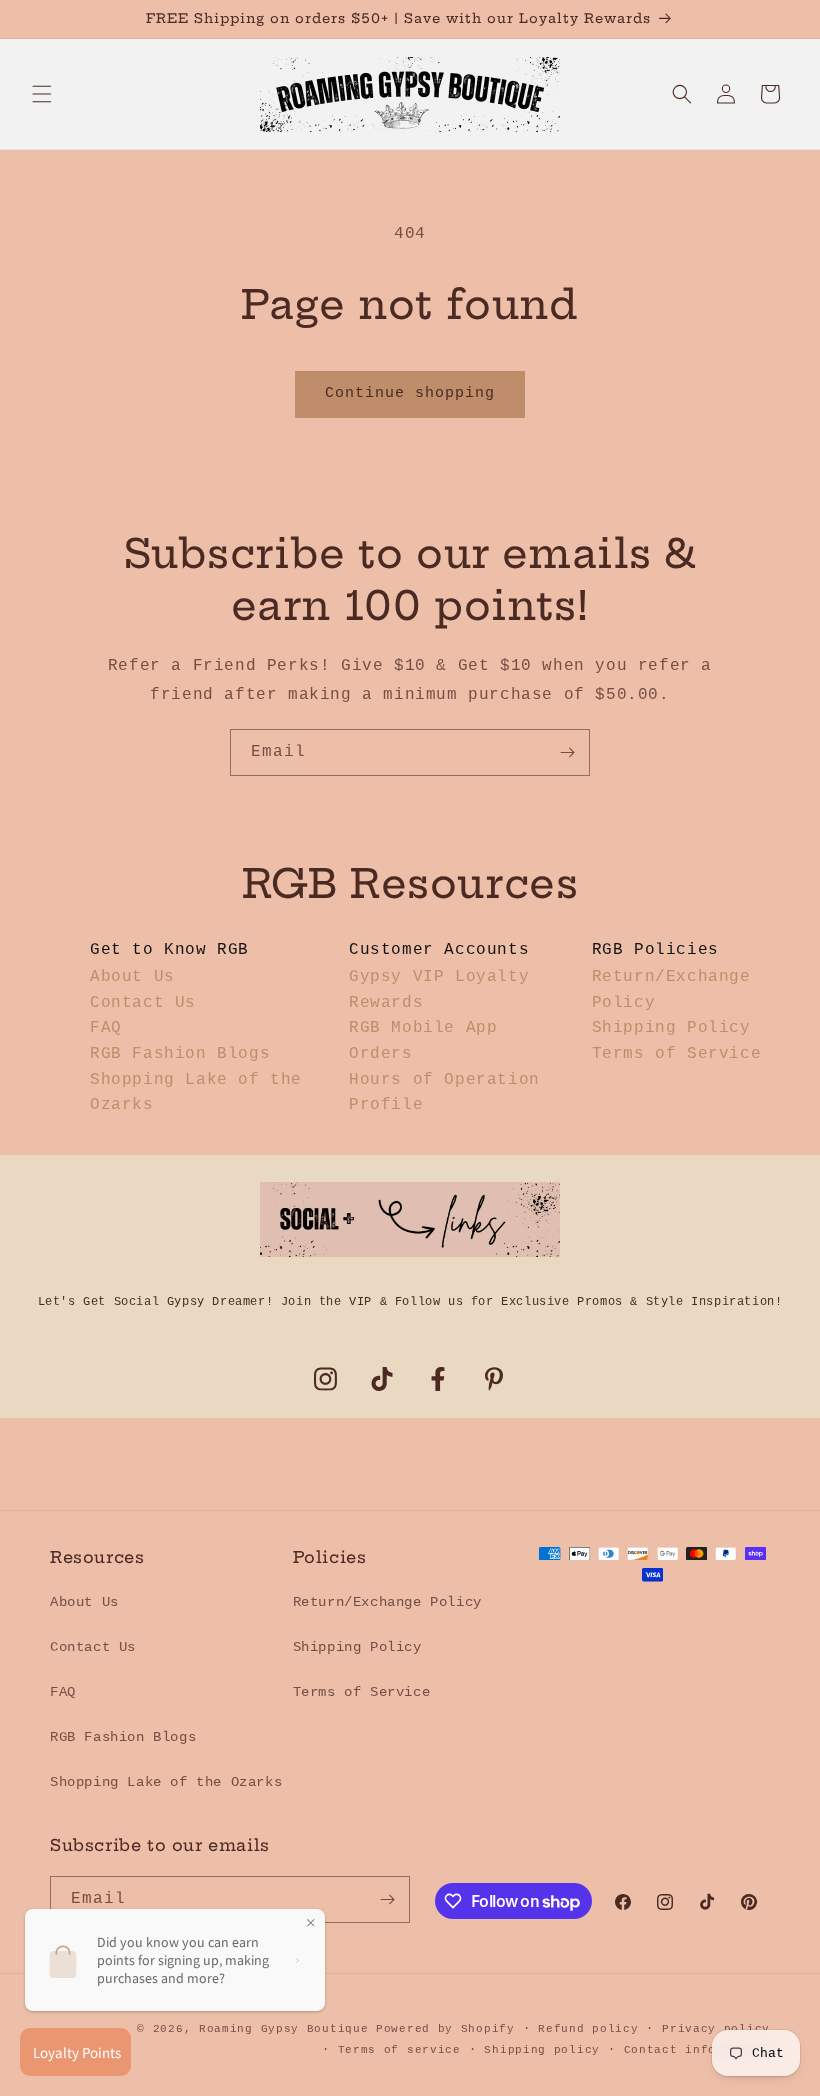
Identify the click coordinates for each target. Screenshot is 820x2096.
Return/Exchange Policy (387, 1602)
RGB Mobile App (423, 1028)
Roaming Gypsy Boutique (283, 2029)
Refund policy (588, 2029)
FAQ (106, 1028)
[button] (42, 94)
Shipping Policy (671, 1028)
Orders (381, 1054)
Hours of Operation (444, 1080)
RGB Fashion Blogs (180, 1054)
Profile (386, 1105)
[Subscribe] (567, 752)
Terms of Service (677, 1054)
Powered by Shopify (445, 2029)
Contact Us (143, 1003)
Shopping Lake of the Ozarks (166, 1782)
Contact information (697, 2050)
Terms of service (399, 2050)
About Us (132, 977)
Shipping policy (542, 2050)
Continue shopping (410, 393)
